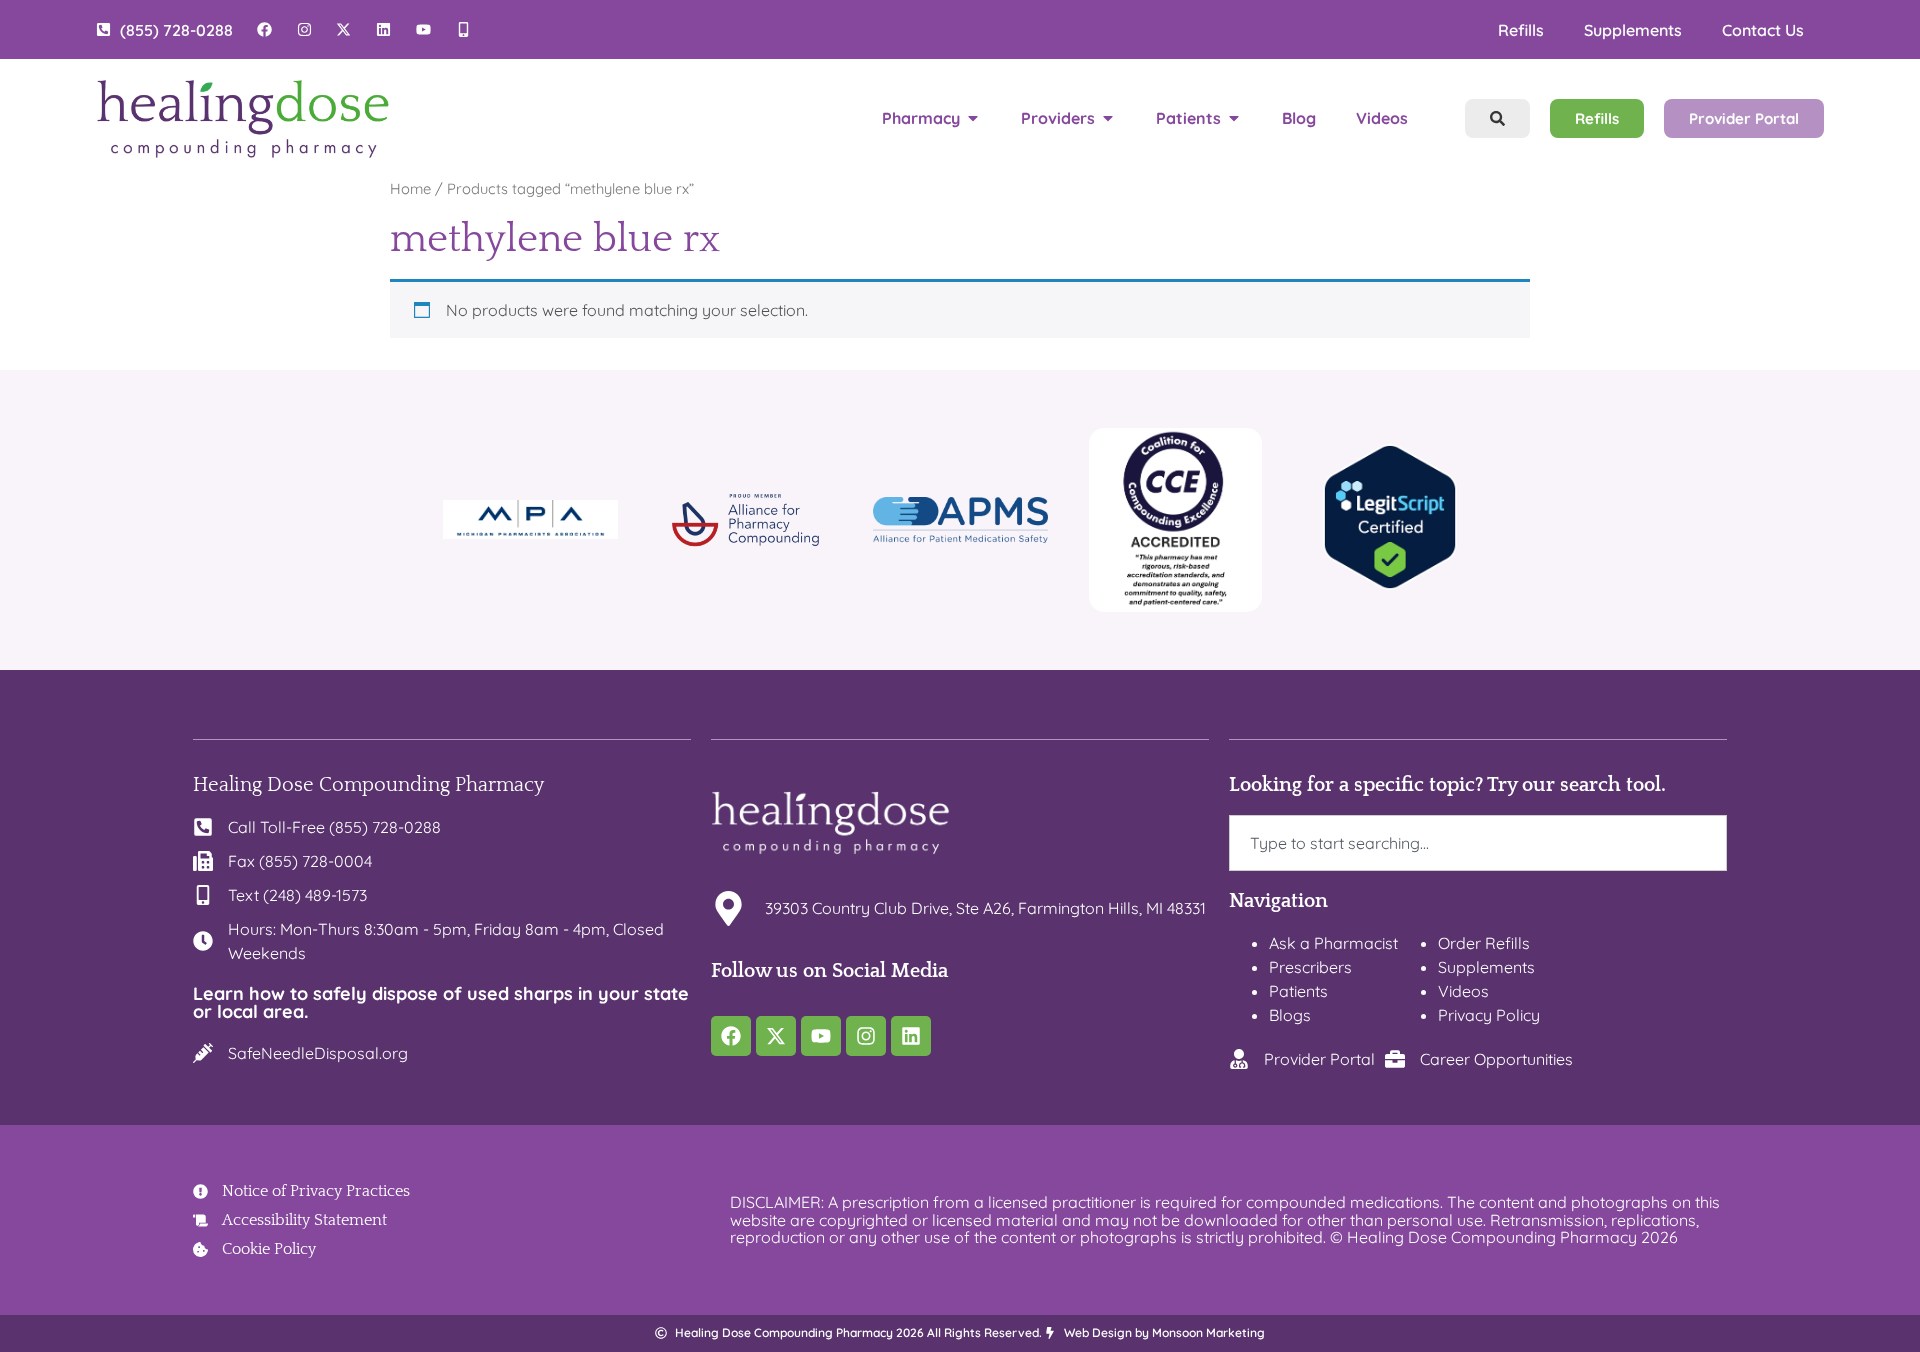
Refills (1521, 30)
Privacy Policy (1489, 1015)
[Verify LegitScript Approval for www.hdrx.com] (1390, 584)
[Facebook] (731, 1036)
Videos (1463, 991)
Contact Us (1763, 30)
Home (410, 188)
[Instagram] (866, 1036)
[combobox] (1478, 843)
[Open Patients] (1234, 118)
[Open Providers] (1108, 118)
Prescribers (1310, 967)
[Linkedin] (911, 1036)
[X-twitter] (776, 1036)
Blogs (1290, 1015)
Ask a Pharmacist (1333, 943)
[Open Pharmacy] (973, 118)
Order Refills (1484, 943)
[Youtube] (821, 1036)
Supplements (1633, 30)
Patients (1298, 991)
